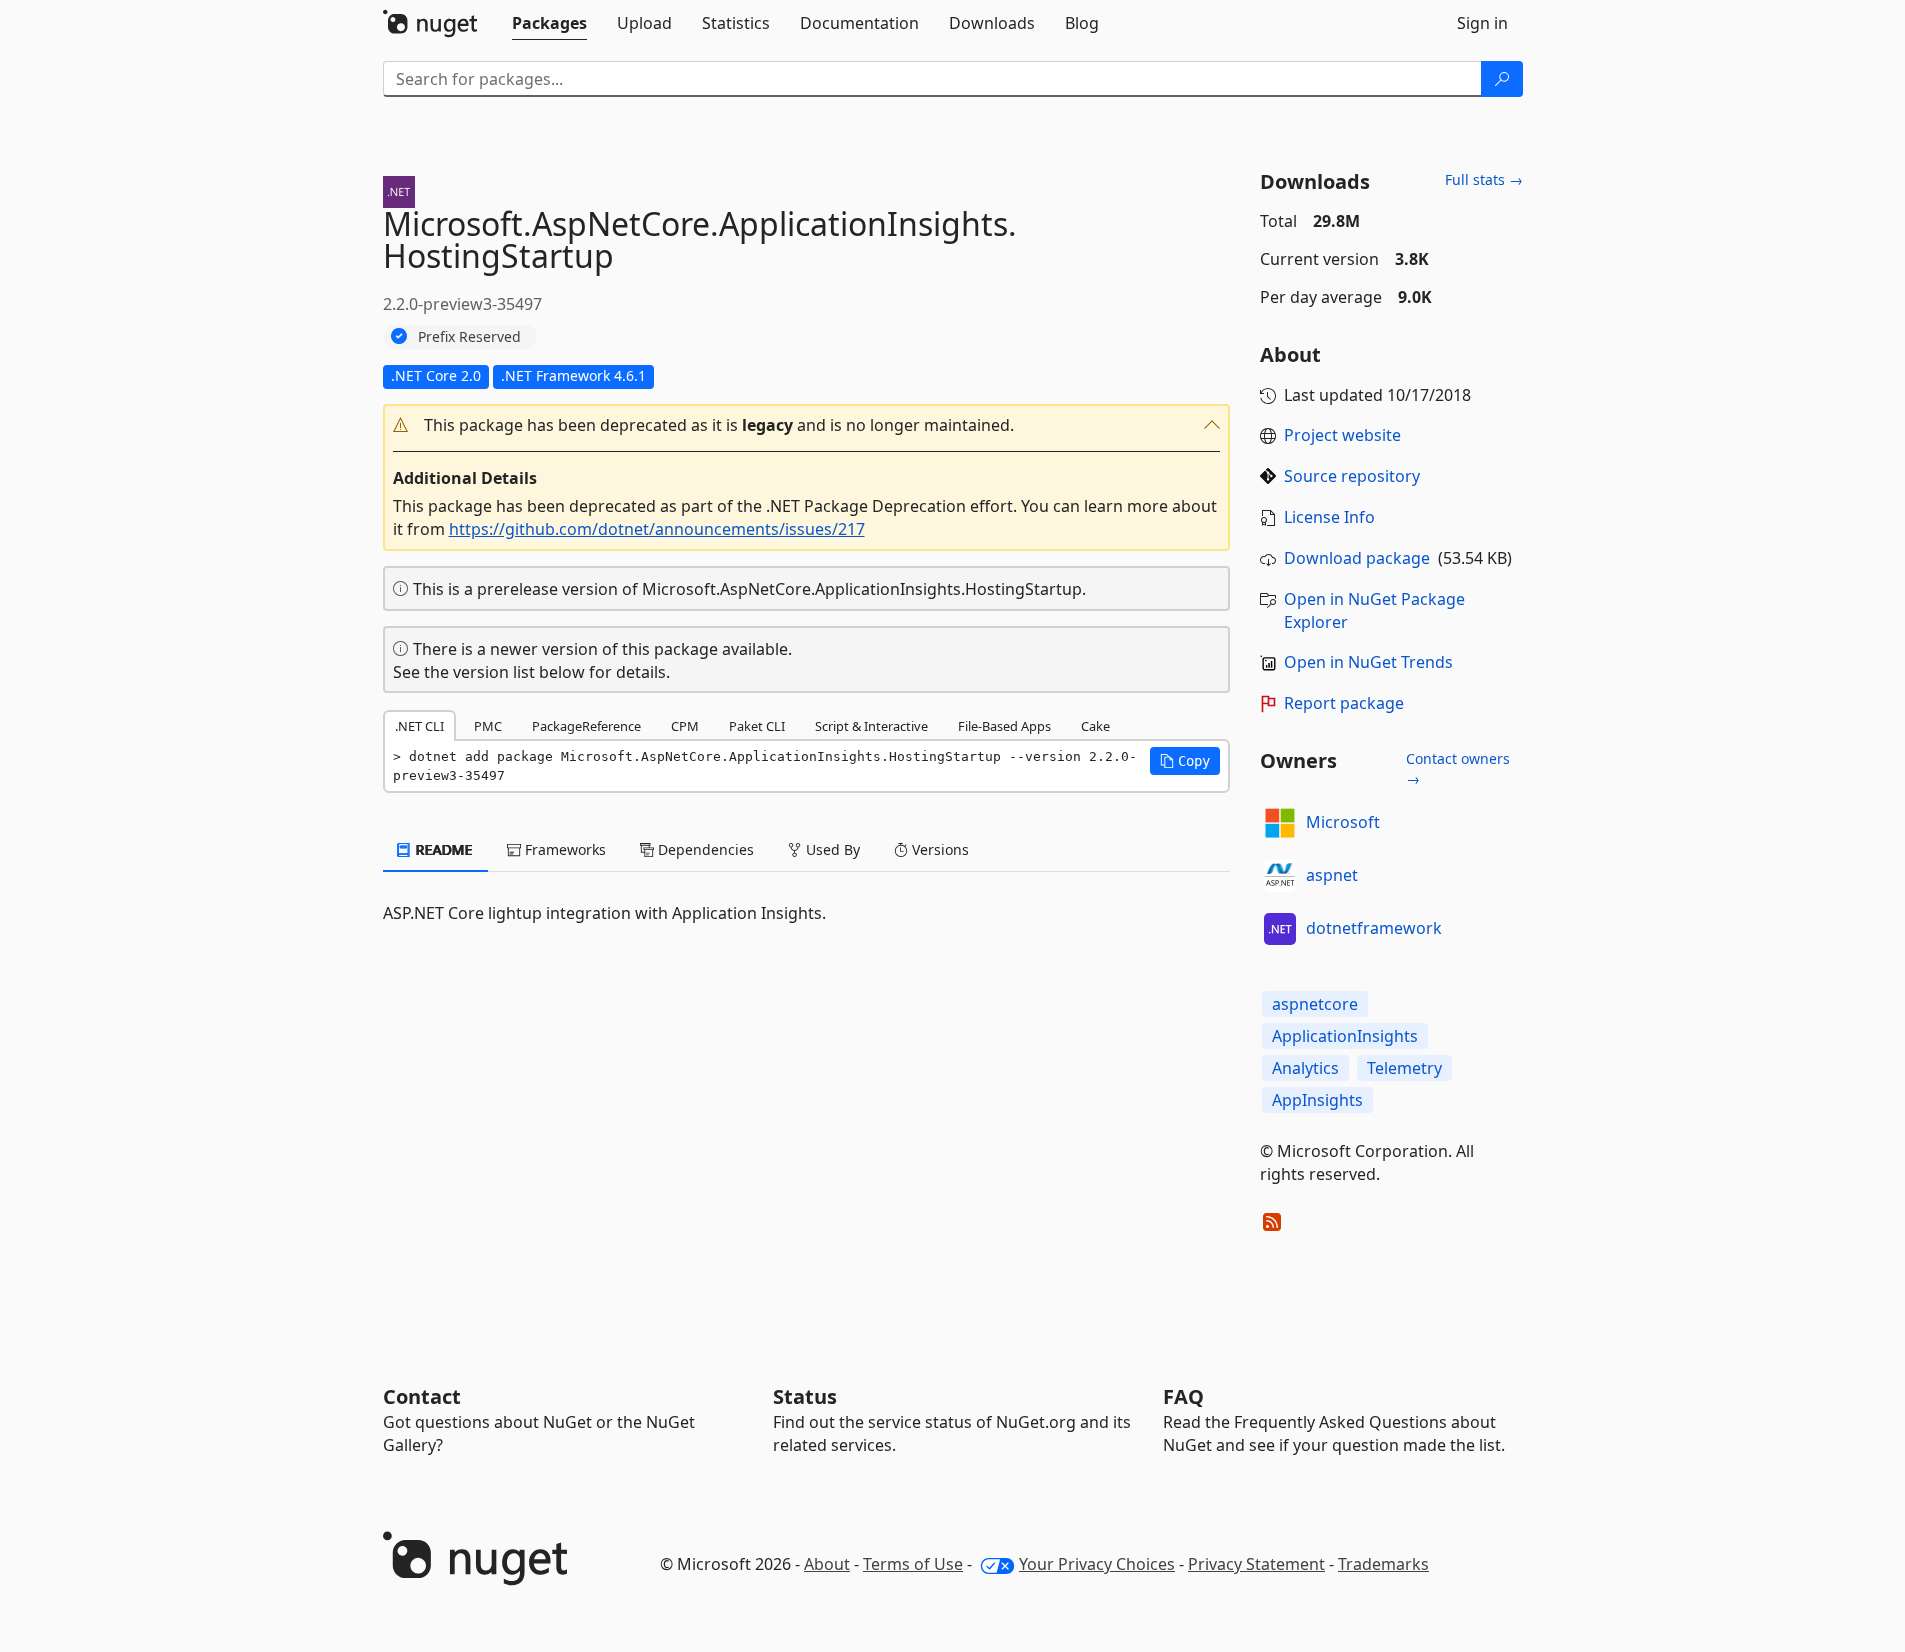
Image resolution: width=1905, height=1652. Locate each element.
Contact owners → (1458, 768)
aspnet (1332, 875)
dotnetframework (1374, 928)
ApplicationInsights (1345, 1036)
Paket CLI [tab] (757, 726)
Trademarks (1383, 1564)
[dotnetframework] (1280, 929)
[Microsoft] (1280, 823)
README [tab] (442, 849)
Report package (1344, 703)
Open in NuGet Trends (1368, 662)
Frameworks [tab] (563, 849)
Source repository (1352, 476)
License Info (1329, 517)
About (827, 1564)
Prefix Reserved (469, 336)
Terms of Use (913, 1564)
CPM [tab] (685, 726)
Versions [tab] (938, 849)
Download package (1357, 558)
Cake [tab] (1095, 726)
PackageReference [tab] (586, 726)
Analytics (1305, 1068)
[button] (807, 425)
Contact (422, 1396)
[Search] (1502, 79)
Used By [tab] (831, 849)
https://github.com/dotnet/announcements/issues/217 (657, 529)
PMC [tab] (488, 726)
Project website (1342, 435)
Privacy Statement (1256, 1564)
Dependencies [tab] (704, 849)
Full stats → (1484, 179)
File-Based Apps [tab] (1004, 726)
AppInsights (1317, 1100)
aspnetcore (1315, 1004)
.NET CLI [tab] (419, 726)
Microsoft (1343, 822)
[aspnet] (1280, 876)
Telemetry (1404, 1068)
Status (805, 1396)
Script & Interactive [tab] (871, 726)
